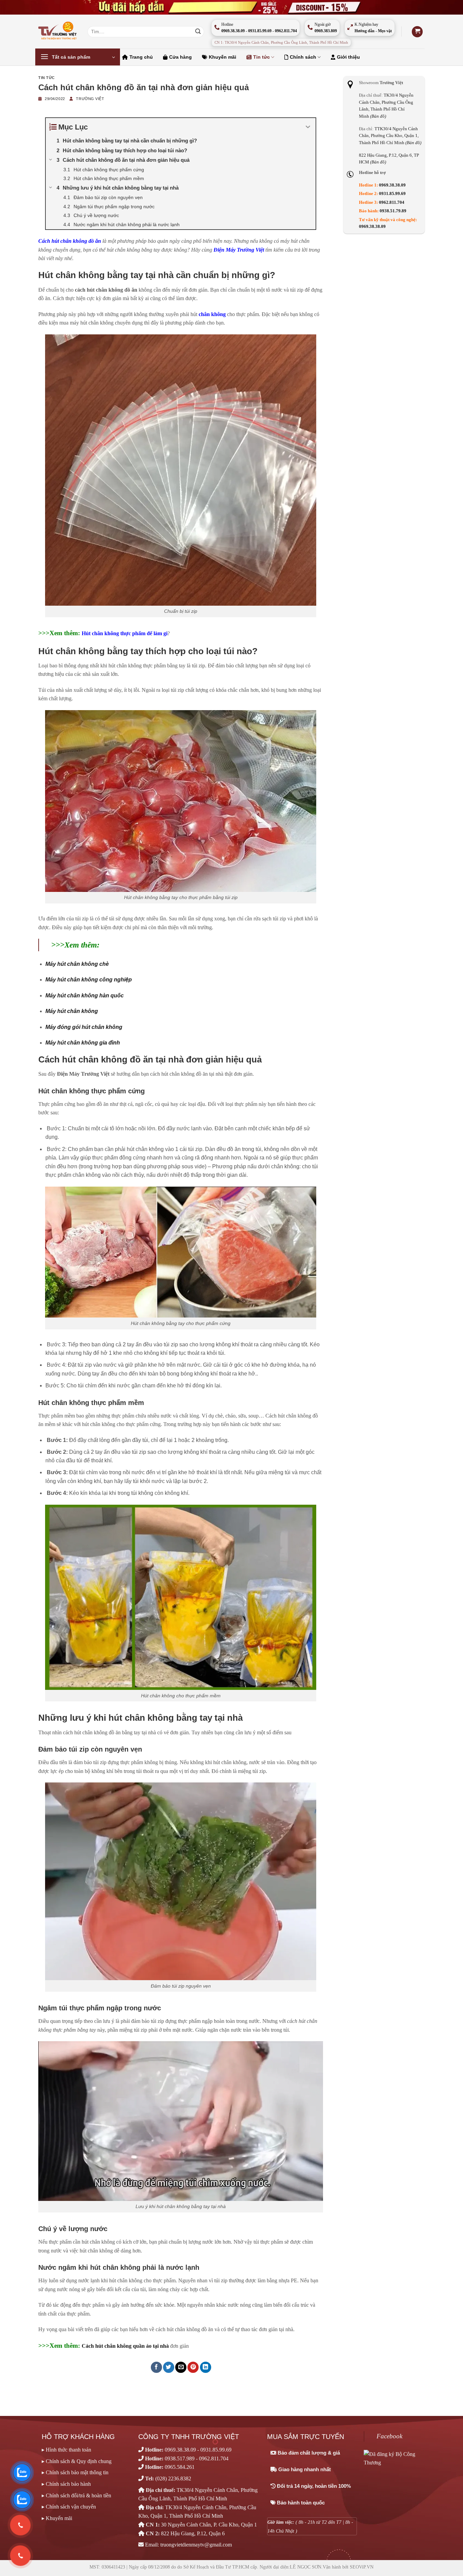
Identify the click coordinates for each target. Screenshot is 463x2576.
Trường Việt (90, 99)
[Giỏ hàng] (417, 32)
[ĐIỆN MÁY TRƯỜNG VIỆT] (58, 32)
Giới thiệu (348, 57)
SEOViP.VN (362, 2567)
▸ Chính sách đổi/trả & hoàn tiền (76, 2495)
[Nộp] (198, 32)
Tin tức (261, 57)
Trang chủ (141, 57)
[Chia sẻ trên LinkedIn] (206, 2367)
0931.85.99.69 (392, 194)
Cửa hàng (180, 57)
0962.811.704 (392, 202)
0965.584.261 (180, 2467)
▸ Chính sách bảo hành (66, 2484)
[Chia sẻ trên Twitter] (169, 2367)
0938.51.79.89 (393, 211)
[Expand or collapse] (308, 127)
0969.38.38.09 (392, 185)
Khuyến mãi (223, 57)
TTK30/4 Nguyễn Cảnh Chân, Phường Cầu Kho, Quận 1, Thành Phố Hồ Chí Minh (390, 136)
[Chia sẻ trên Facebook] (156, 2367)
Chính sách (303, 57)
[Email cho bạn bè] (181, 2367)
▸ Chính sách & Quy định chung (77, 2461)
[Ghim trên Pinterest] (193, 2367)
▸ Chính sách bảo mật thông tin (75, 2472)
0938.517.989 (180, 2458)
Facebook (389, 2436)
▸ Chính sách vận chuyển (69, 2507)
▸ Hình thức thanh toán (66, 2450)
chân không (212, 314)
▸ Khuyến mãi (57, 2518)
